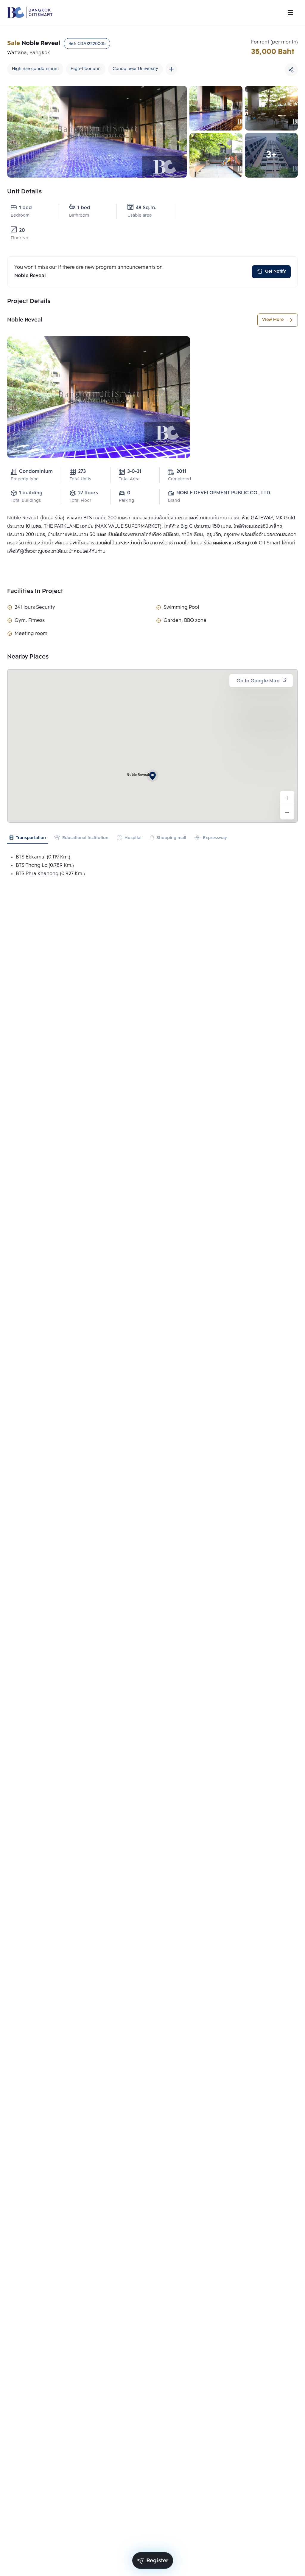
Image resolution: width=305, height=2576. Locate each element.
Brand (174, 501)
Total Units (80, 479)
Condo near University (135, 69)
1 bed (25, 208)
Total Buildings (26, 501)
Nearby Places (28, 657)
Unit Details (24, 192)
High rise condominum (35, 69)
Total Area (129, 479)
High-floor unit (86, 69)
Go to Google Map (258, 681)
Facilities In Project (35, 591)
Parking (126, 501)
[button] (152, 776)
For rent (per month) (274, 42)
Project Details (29, 302)
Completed (179, 479)
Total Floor (80, 501)
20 (22, 230)
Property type (25, 479)
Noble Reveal (25, 320)
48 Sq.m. (146, 208)
